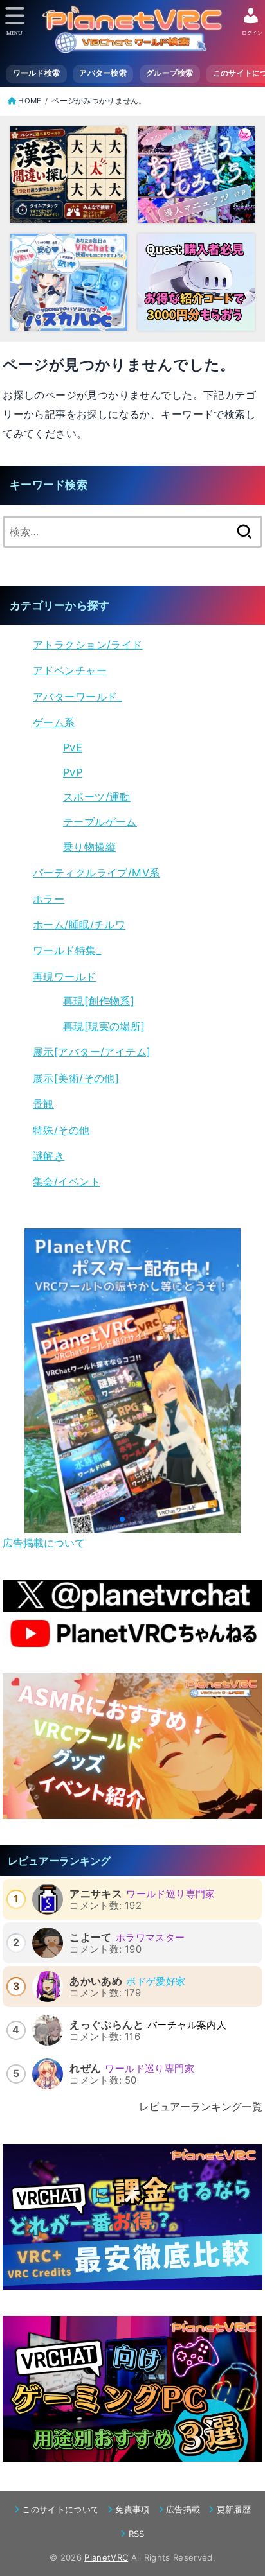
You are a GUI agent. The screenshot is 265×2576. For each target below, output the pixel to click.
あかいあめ (96, 1981)
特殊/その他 (61, 1130)
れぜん (85, 2068)
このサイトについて (60, 2509)
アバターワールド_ (78, 697)
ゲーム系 (54, 722)
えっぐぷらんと (106, 2024)
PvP (73, 772)
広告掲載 (183, 2509)
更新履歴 (234, 2509)
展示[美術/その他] (76, 1078)
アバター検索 (103, 73)
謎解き (49, 1156)
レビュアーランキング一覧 (201, 2107)
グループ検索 (170, 73)
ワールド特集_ (67, 950)
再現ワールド (64, 977)
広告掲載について (44, 1543)
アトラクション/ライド (88, 645)
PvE (73, 747)
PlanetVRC (106, 2557)
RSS (136, 2534)
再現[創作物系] (99, 1001)
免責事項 (132, 2509)
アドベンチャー (70, 670)
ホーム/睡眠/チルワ (79, 925)
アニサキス (96, 1893)
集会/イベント (67, 1181)
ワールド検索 (37, 73)
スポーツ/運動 (97, 797)
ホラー (49, 899)
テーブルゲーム (100, 822)
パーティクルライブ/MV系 (96, 873)
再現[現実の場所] (104, 1026)
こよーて (91, 1937)
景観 (43, 1104)
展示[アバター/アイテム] (92, 1052)
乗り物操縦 (89, 847)
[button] (112, 1519)
